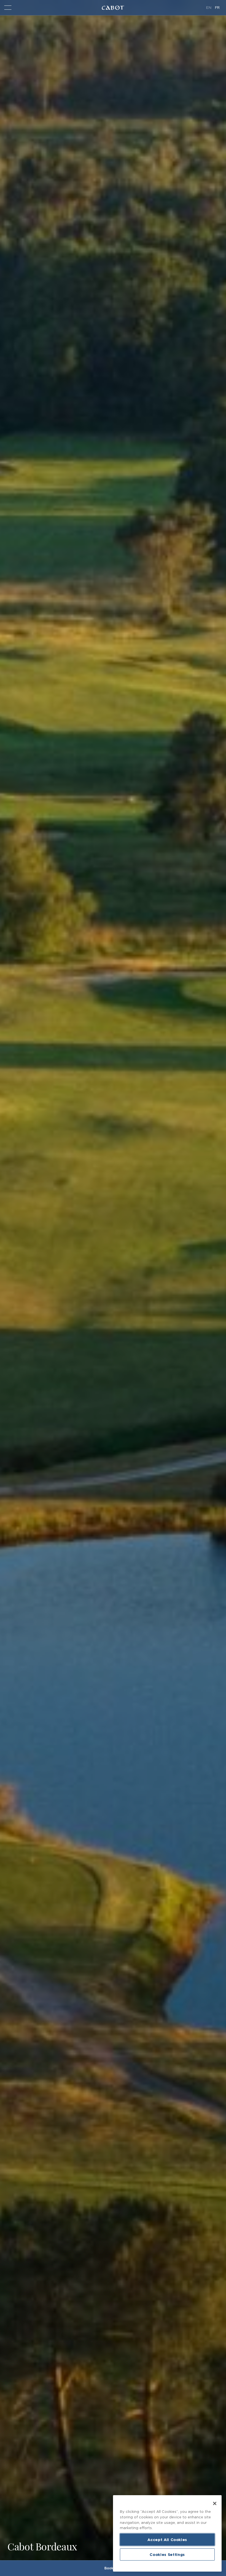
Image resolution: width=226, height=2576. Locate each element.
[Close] (215, 2503)
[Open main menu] (7, 8)
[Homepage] (113, 8)
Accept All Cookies (167, 2540)
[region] (167, 2533)
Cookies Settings (167, 2554)
